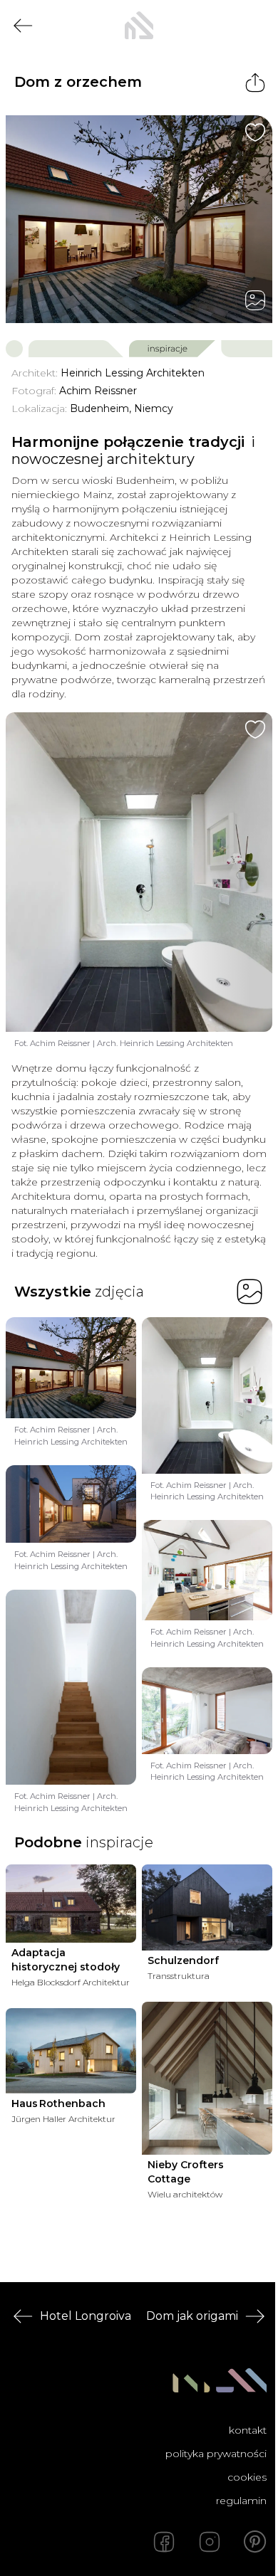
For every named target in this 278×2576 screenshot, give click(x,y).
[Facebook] (164, 2542)
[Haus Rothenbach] (71, 2050)
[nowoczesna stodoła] (139, 26)
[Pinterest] (255, 2542)
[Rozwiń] (247, 2195)
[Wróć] (23, 26)
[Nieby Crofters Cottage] (207, 2078)
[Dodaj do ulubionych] (255, 132)
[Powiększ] (139, 219)
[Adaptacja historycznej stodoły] (71, 1904)
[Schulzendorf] (207, 1907)
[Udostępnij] (255, 83)
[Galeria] (255, 300)
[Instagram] (210, 2542)
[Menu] (255, 26)
